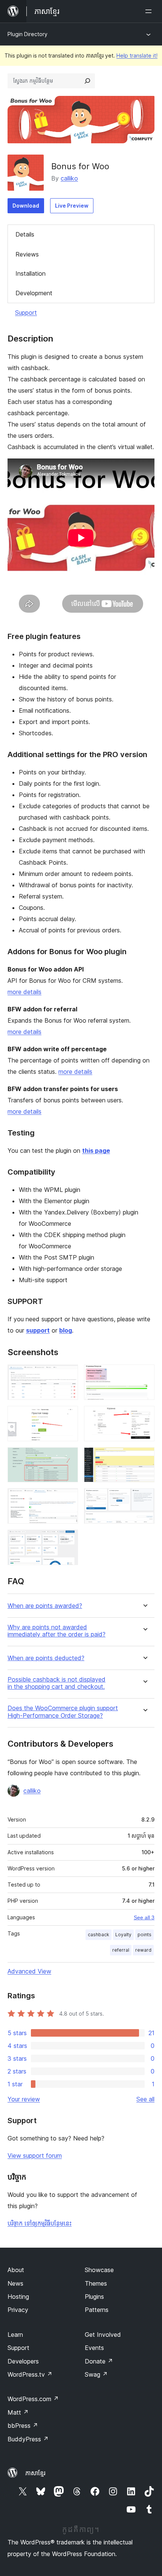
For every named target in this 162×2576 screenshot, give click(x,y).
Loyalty (123, 1935)
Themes (96, 2283)
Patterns (97, 2310)
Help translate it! (137, 55)
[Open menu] (150, 11)
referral (121, 1950)
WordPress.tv (30, 2374)
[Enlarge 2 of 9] (144, 1375)
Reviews (27, 254)
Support (26, 313)
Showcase (99, 2270)
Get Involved (103, 2335)
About (16, 2270)
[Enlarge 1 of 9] (68, 1375)
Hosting (18, 2297)
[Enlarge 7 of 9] (68, 1498)
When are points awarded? (45, 1606)
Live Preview (72, 206)
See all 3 (144, 1917)
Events (94, 2348)
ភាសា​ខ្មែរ (35, 2473)
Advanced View (29, 1971)
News (15, 2283)
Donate (99, 2361)
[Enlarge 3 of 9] (68, 1416)
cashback (99, 1935)
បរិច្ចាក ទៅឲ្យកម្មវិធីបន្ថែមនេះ (40, 2223)
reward (143, 1950)
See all (145, 2099)
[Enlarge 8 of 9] (144, 1498)
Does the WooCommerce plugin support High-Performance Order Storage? (63, 1712)
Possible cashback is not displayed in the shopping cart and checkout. (57, 1683)
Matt (18, 2412)
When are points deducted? (46, 1658)
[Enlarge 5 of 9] (68, 1457)
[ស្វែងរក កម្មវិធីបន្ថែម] (87, 81)
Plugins (94, 2297)
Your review (24, 2099)
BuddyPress (28, 2439)
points (144, 1935)
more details (24, 992)
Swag (96, 2374)
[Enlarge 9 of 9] (68, 1540)
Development (34, 293)
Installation (31, 273)
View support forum (35, 2156)
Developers (23, 2361)
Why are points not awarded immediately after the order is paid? (57, 1631)
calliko (69, 178)
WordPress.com (33, 2399)
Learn (15, 2335)
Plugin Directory (28, 34)
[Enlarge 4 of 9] (144, 1416)
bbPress (23, 2426)
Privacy (18, 2310)
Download (26, 206)
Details (25, 234)
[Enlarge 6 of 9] (144, 1457)
